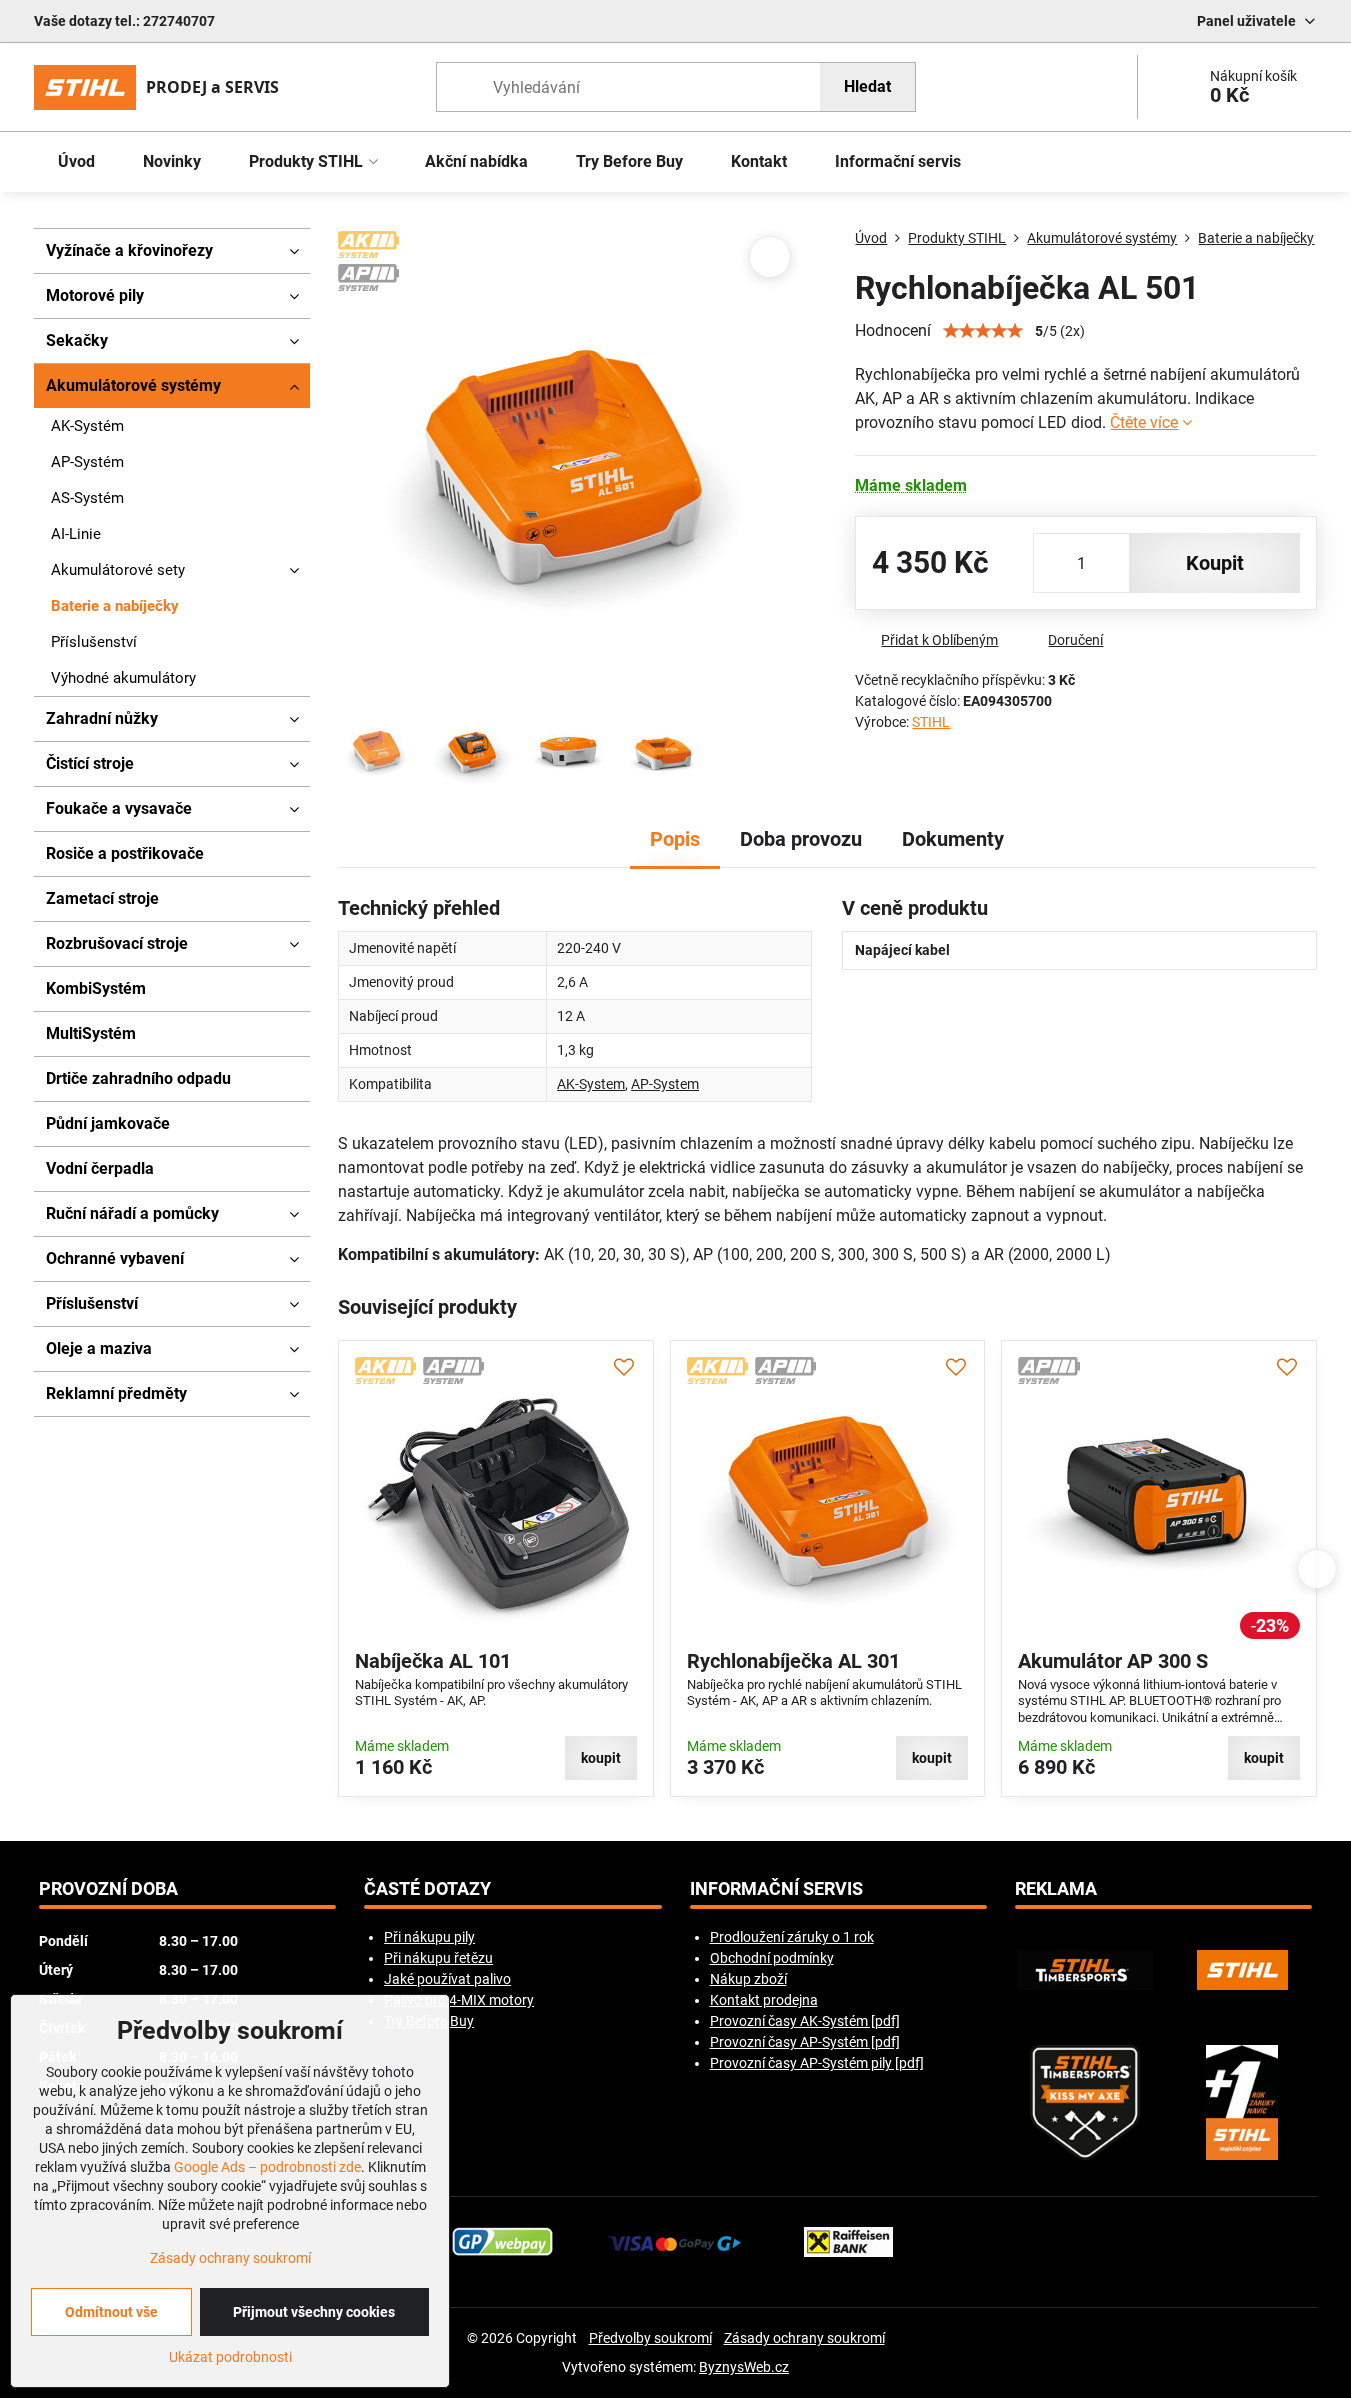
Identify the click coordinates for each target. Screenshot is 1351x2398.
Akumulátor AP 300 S (1113, 1661)
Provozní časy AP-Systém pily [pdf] (817, 2063)
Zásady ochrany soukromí (804, 2338)
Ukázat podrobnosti (230, 2357)
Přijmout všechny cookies (314, 2312)
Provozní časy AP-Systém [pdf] (805, 2042)
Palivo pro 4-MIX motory (459, 2000)
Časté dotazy (427, 1889)
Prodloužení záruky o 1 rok (792, 1937)
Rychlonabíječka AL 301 (793, 1661)
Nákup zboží (748, 1979)
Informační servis (776, 1889)
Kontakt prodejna (764, 2000)
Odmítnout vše (111, 2312)
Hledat (867, 86)
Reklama (1056, 1889)
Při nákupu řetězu (438, 1958)
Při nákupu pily (429, 1937)
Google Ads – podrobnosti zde (267, 2167)
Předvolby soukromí (650, 2338)
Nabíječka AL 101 (433, 1661)
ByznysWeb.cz (744, 2367)
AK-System (591, 1084)
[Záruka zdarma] (1243, 2102)
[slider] (983, 331)
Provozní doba (108, 1889)
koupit (1215, 563)
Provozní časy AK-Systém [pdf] (805, 2021)
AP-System (665, 1084)
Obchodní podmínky (772, 1958)
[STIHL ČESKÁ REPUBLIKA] (1243, 1970)
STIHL (931, 722)
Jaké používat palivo (447, 1979)
